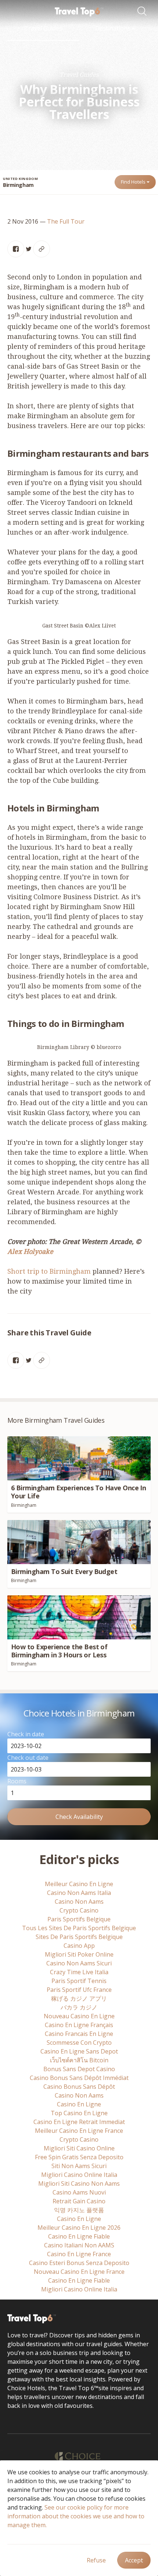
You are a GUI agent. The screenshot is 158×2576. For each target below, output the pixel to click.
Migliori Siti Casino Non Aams (79, 2184)
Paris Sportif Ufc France (79, 1990)
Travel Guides (43, 28)
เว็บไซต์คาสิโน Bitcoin (79, 2060)
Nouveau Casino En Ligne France (79, 2272)
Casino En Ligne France (79, 2254)
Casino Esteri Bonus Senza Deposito (79, 2263)
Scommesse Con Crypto (79, 2043)
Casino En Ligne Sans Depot (79, 2051)
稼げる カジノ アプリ (79, 1998)
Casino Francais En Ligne (79, 2034)
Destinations (114, 28)
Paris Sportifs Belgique (79, 1919)
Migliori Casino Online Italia (79, 2175)
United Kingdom (20, 179)
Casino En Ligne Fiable (79, 2236)
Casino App (79, 1946)
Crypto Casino (79, 1910)
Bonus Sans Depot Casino (79, 2069)
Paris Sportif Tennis (79, 1981)
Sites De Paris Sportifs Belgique (79, 1937)
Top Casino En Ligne (79, 2113)
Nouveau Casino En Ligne (79, 2016)
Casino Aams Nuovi (79, 2192)
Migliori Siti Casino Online (79, 2148)
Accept (134, 2560)
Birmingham (18, 185)
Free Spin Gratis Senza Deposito (79, 2157)
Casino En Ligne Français (79, 2025)
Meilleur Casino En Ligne (79, 1884)
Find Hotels (134, 182)
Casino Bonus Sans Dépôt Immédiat (79, 2078)
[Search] (144, 12)
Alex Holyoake (30, 1251)
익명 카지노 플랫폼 (79, 2210)
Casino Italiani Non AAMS (79, 2245)
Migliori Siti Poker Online (79, 1954)
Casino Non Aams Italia (79, 1893)
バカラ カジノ (79, 2007)
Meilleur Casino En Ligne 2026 (79, 2228)
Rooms (17, 1781)
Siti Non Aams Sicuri (79, 2166)
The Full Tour (66, 221)
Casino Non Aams (79, 1902)
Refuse (96, 2560)
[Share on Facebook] (16, 249)
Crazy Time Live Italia (79, 1972)
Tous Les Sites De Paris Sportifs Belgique (79, 1928)
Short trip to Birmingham (49, 1271)
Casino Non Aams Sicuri (79, 1963)
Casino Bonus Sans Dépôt (79, 2087)
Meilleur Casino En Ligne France (79, 2131)
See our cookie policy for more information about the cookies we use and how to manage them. (76, 2516)
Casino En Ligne (79, 2104)
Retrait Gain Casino (79, 2201)
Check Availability (79, 1817)
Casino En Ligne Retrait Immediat (79, 2122)
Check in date (26, 1734)
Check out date (28, 1758)
